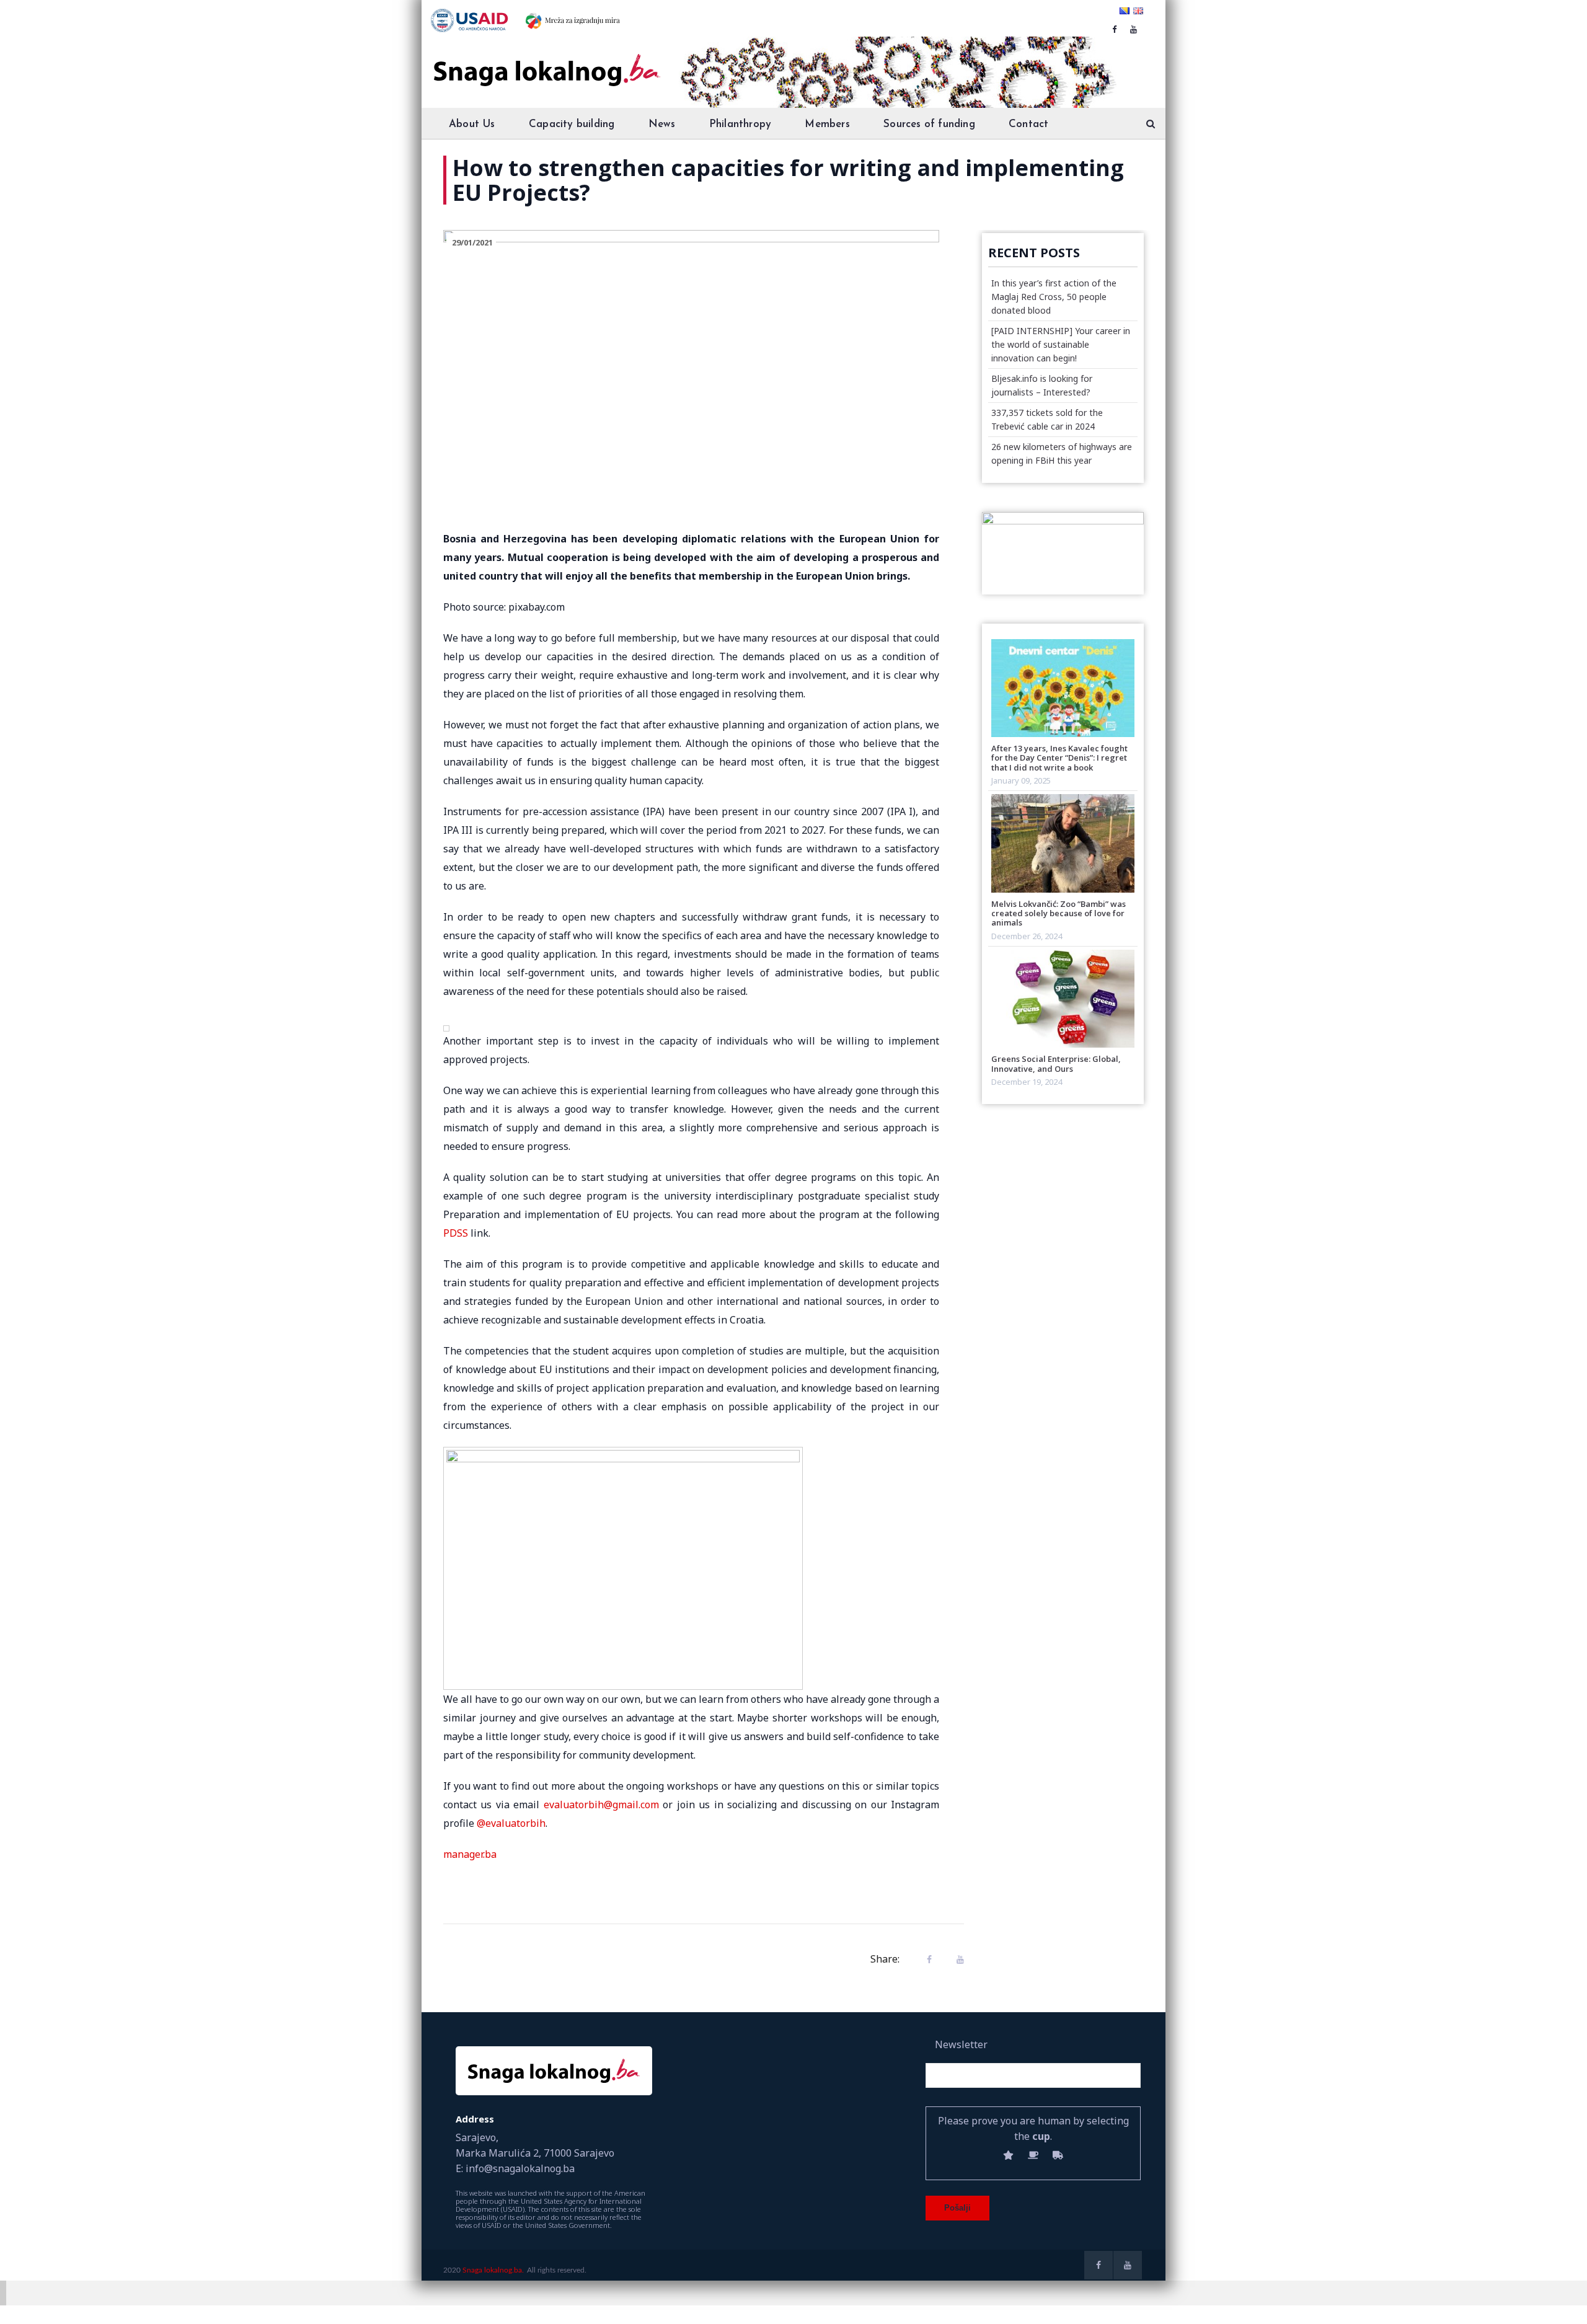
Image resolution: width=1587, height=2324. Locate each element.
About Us (472, 124)
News (662, 124)
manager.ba (470, 1854)
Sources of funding (929, 124)
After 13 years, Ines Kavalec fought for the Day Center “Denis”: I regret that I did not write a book (1059, 758)
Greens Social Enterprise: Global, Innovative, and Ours (1056, 1063)
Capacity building (572, 124)
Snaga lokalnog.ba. (493, 2270)
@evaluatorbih (511, 1823)
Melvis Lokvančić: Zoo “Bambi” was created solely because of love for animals (1059, 913)
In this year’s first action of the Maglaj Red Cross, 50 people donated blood (1054, 297)
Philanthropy (740, 124)
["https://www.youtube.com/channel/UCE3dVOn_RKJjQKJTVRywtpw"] (1134, 29)
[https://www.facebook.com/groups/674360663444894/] (1114, 29)
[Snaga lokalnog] (546, 61)
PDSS (456, 1233)
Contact (1028, 124)
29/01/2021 (472, 242)
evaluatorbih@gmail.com (601, 1805)
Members (827, 124)
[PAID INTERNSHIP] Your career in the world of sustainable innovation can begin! (1061, 344)
